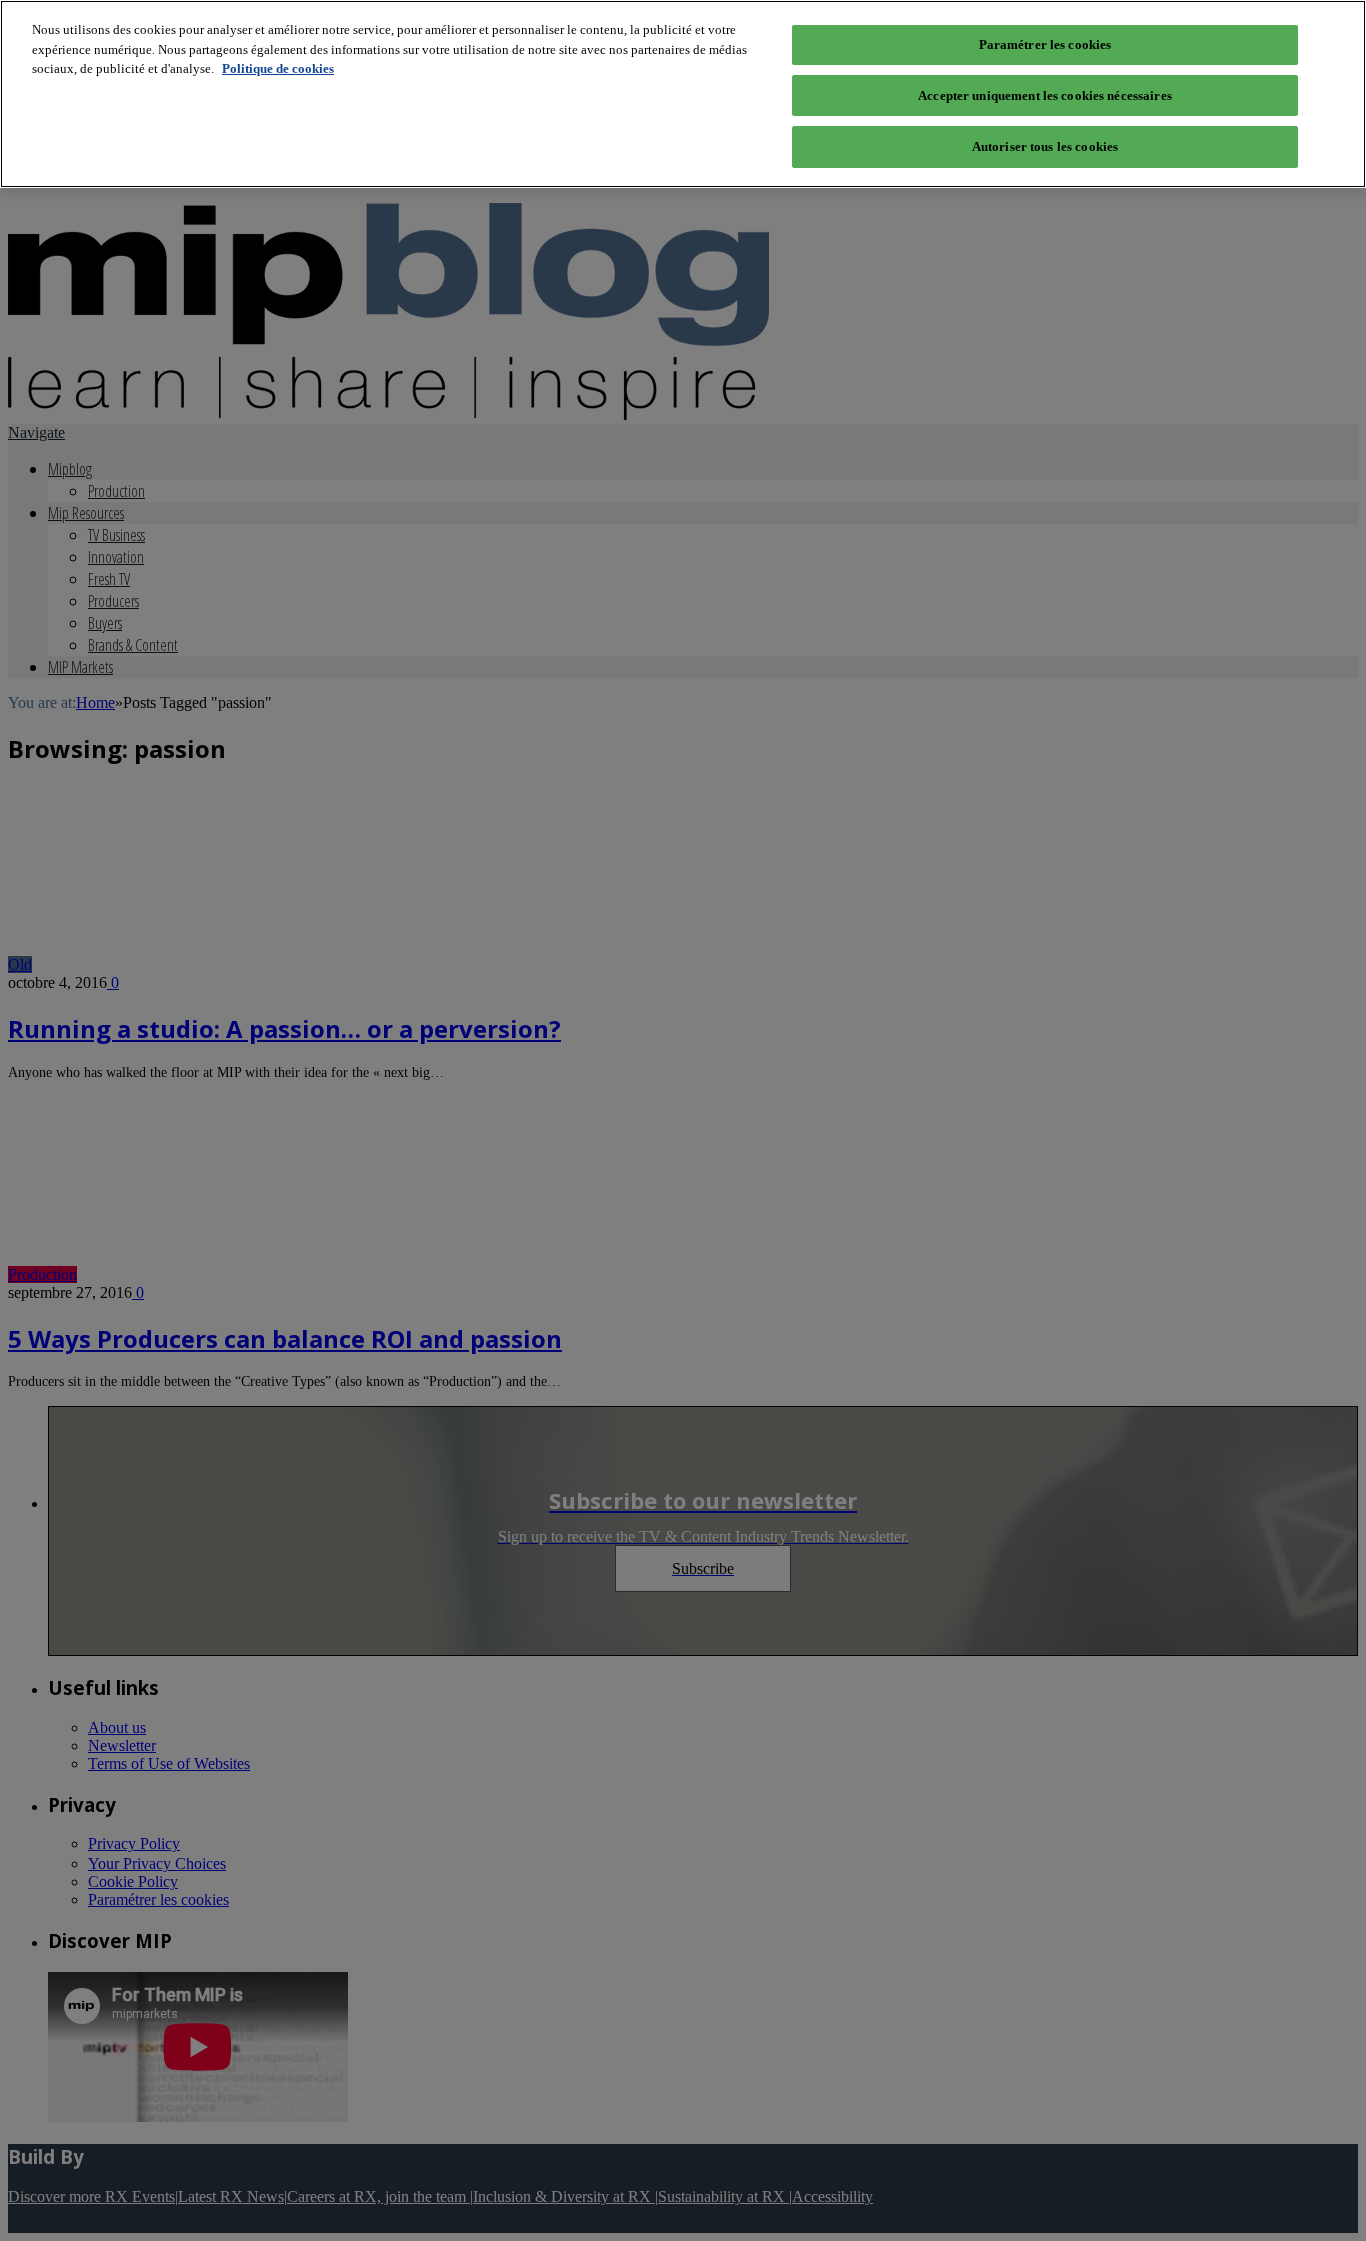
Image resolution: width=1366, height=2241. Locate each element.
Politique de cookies (278, 68)
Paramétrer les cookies (1045, 44)
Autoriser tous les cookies (1045, 146)
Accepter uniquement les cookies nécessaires (1045, 95)
